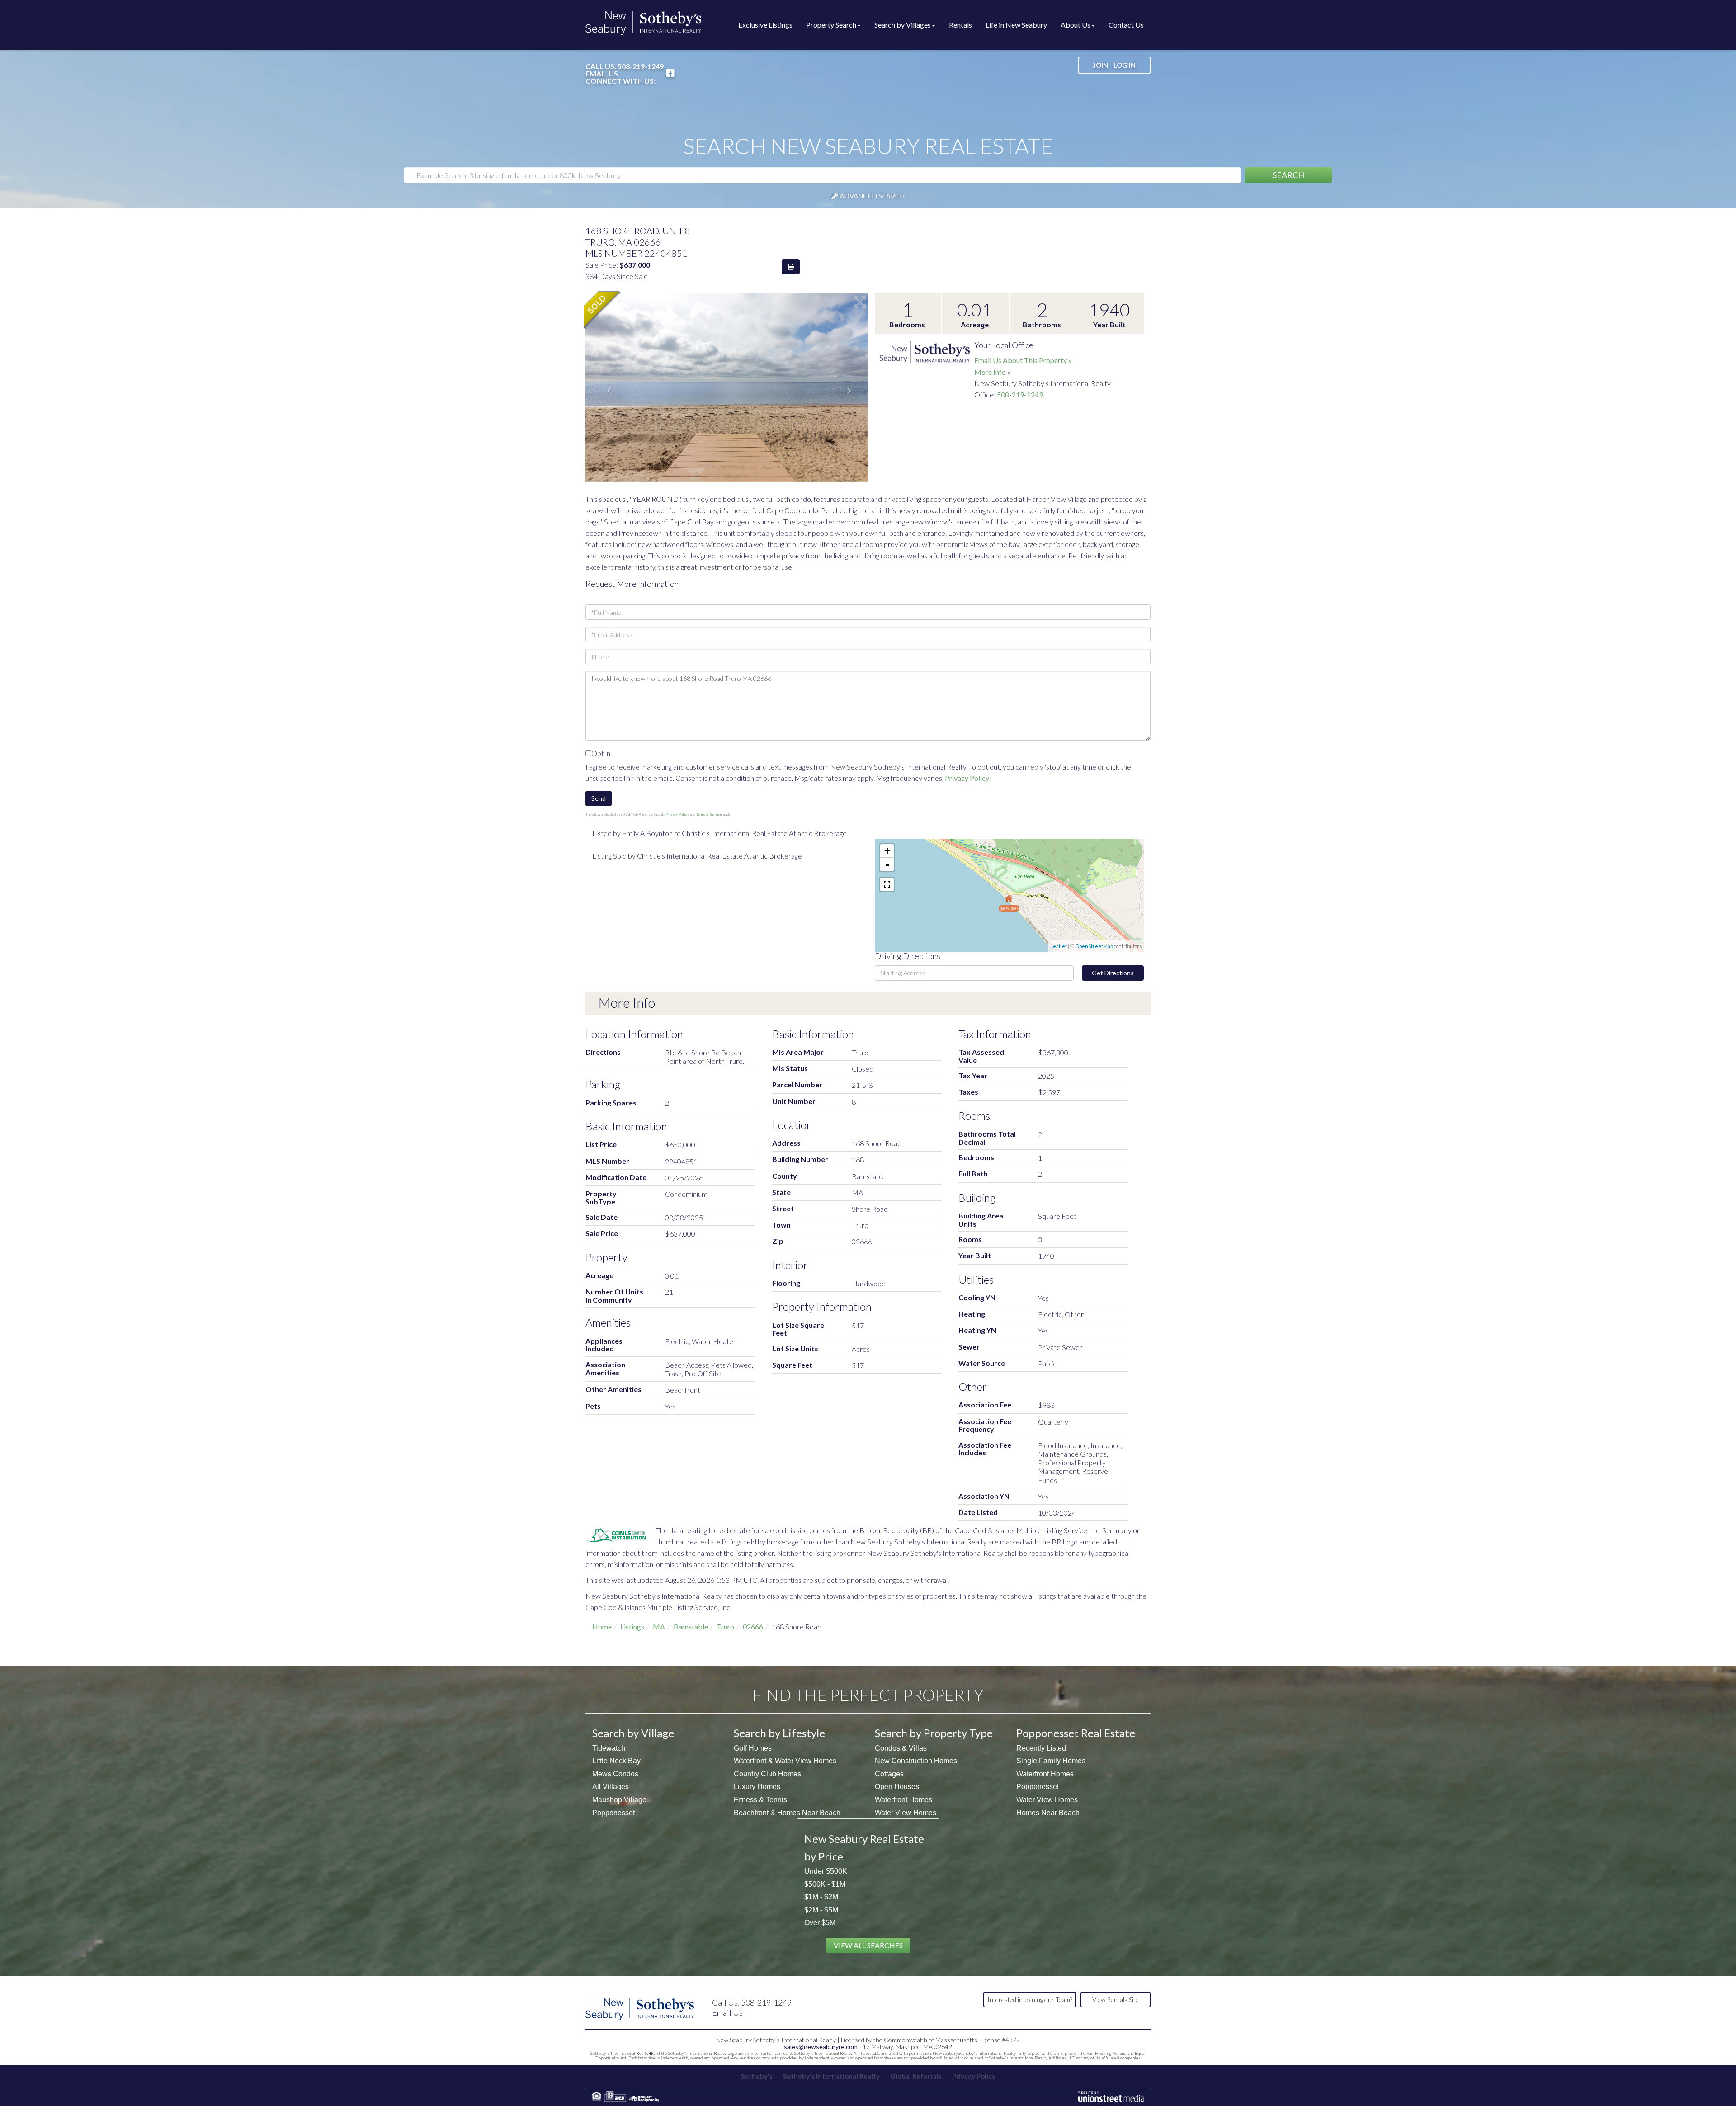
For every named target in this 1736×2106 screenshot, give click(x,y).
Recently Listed (1041, 1748)
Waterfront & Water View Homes (785, 1761)
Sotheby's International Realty (831, 2076)
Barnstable (691, 1627)
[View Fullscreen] (887, 884)
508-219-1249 (641, 66)
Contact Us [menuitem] (1126, 25)
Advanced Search (872, 196)
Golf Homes (753, 1748)
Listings (632, 1627)
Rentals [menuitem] (960, 25)
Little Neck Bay (616, 1761)
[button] (1288, 175)
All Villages (611, 1787)
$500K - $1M (825, 1884)
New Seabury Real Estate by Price (864, 1847)
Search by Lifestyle (779, 1733)
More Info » (993, 372)
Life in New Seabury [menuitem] (1016, 25)
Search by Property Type (934, 1733)
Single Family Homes (1051, 1761)
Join (1101, 65)
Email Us (602, 74)
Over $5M (820, 1923)
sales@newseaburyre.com (821, 2047)
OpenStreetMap (1094, 946)
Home (602, 1627)
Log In (1125, 65)
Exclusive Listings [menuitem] (765, 25)
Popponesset (613, 1813)
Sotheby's (757, 2076)
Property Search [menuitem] (831, 25)
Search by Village (633, 1733)
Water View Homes (906, 1813)
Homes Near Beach (1048, 1813)
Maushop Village (619, 1800)
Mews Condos (615, 1774)
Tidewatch (609, 1748)
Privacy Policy (967, 778)
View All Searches (868, 1945)
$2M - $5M (821, 1910)
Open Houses (897, 1787)
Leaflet (1059, 946)
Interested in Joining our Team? (1030, 2000)
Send (599, 798)
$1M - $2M (821, 1897)
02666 (753, 1627)
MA (659, 1627)
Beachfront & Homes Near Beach (787, 1813)
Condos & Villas (901, 1748)
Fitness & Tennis (760, 1800)
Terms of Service (709, 814)
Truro (725, 1627)
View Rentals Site (1116, 2000)
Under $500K (826, 1871)
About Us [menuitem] (1076, 25)
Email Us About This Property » (1023, 360)
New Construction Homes (916, 1761)
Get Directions (1113, 973)
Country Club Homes (767, 1774)
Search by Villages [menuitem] (903, 25)
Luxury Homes (757, 1787)
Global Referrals (916, 2076)
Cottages (889, 1774)
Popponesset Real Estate (1076, 1733)
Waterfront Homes (903, 1800)
